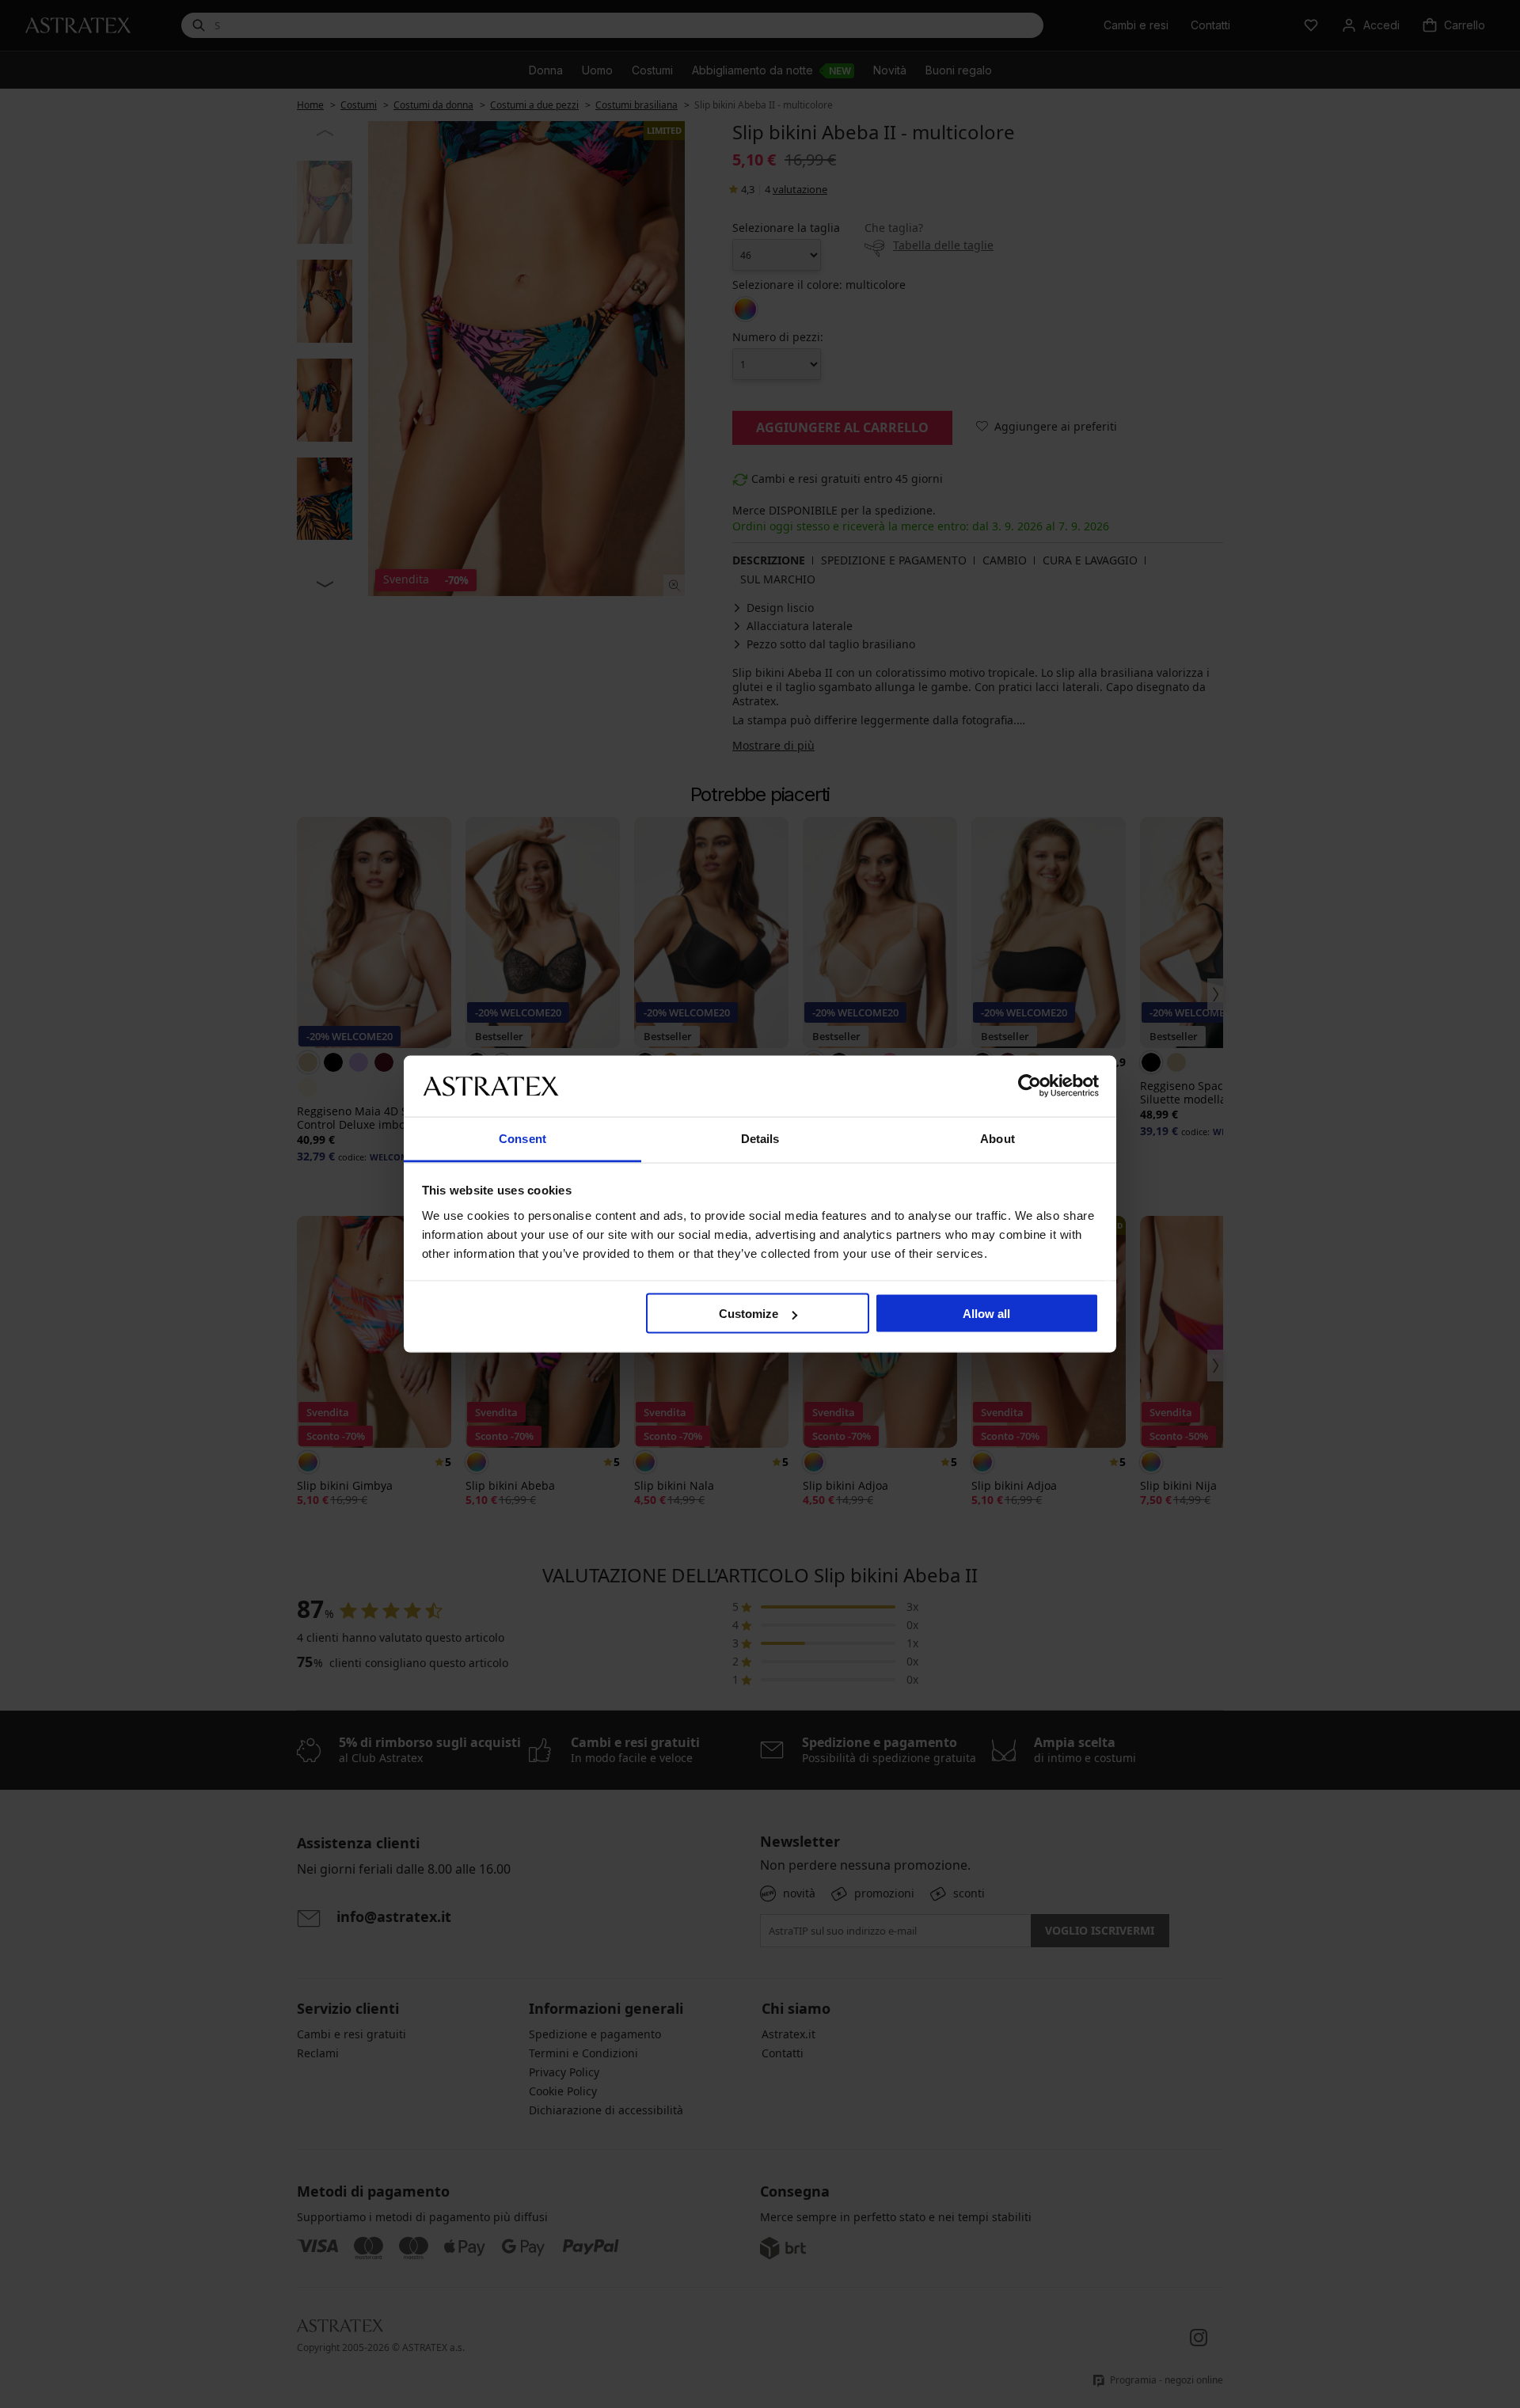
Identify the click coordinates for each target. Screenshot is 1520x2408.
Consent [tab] (522, 1138)
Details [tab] (760, 1138)
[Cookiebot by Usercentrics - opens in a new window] (1030, 1086)
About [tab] (997, 1138)
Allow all (986, 1314)
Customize (749, 1314)
